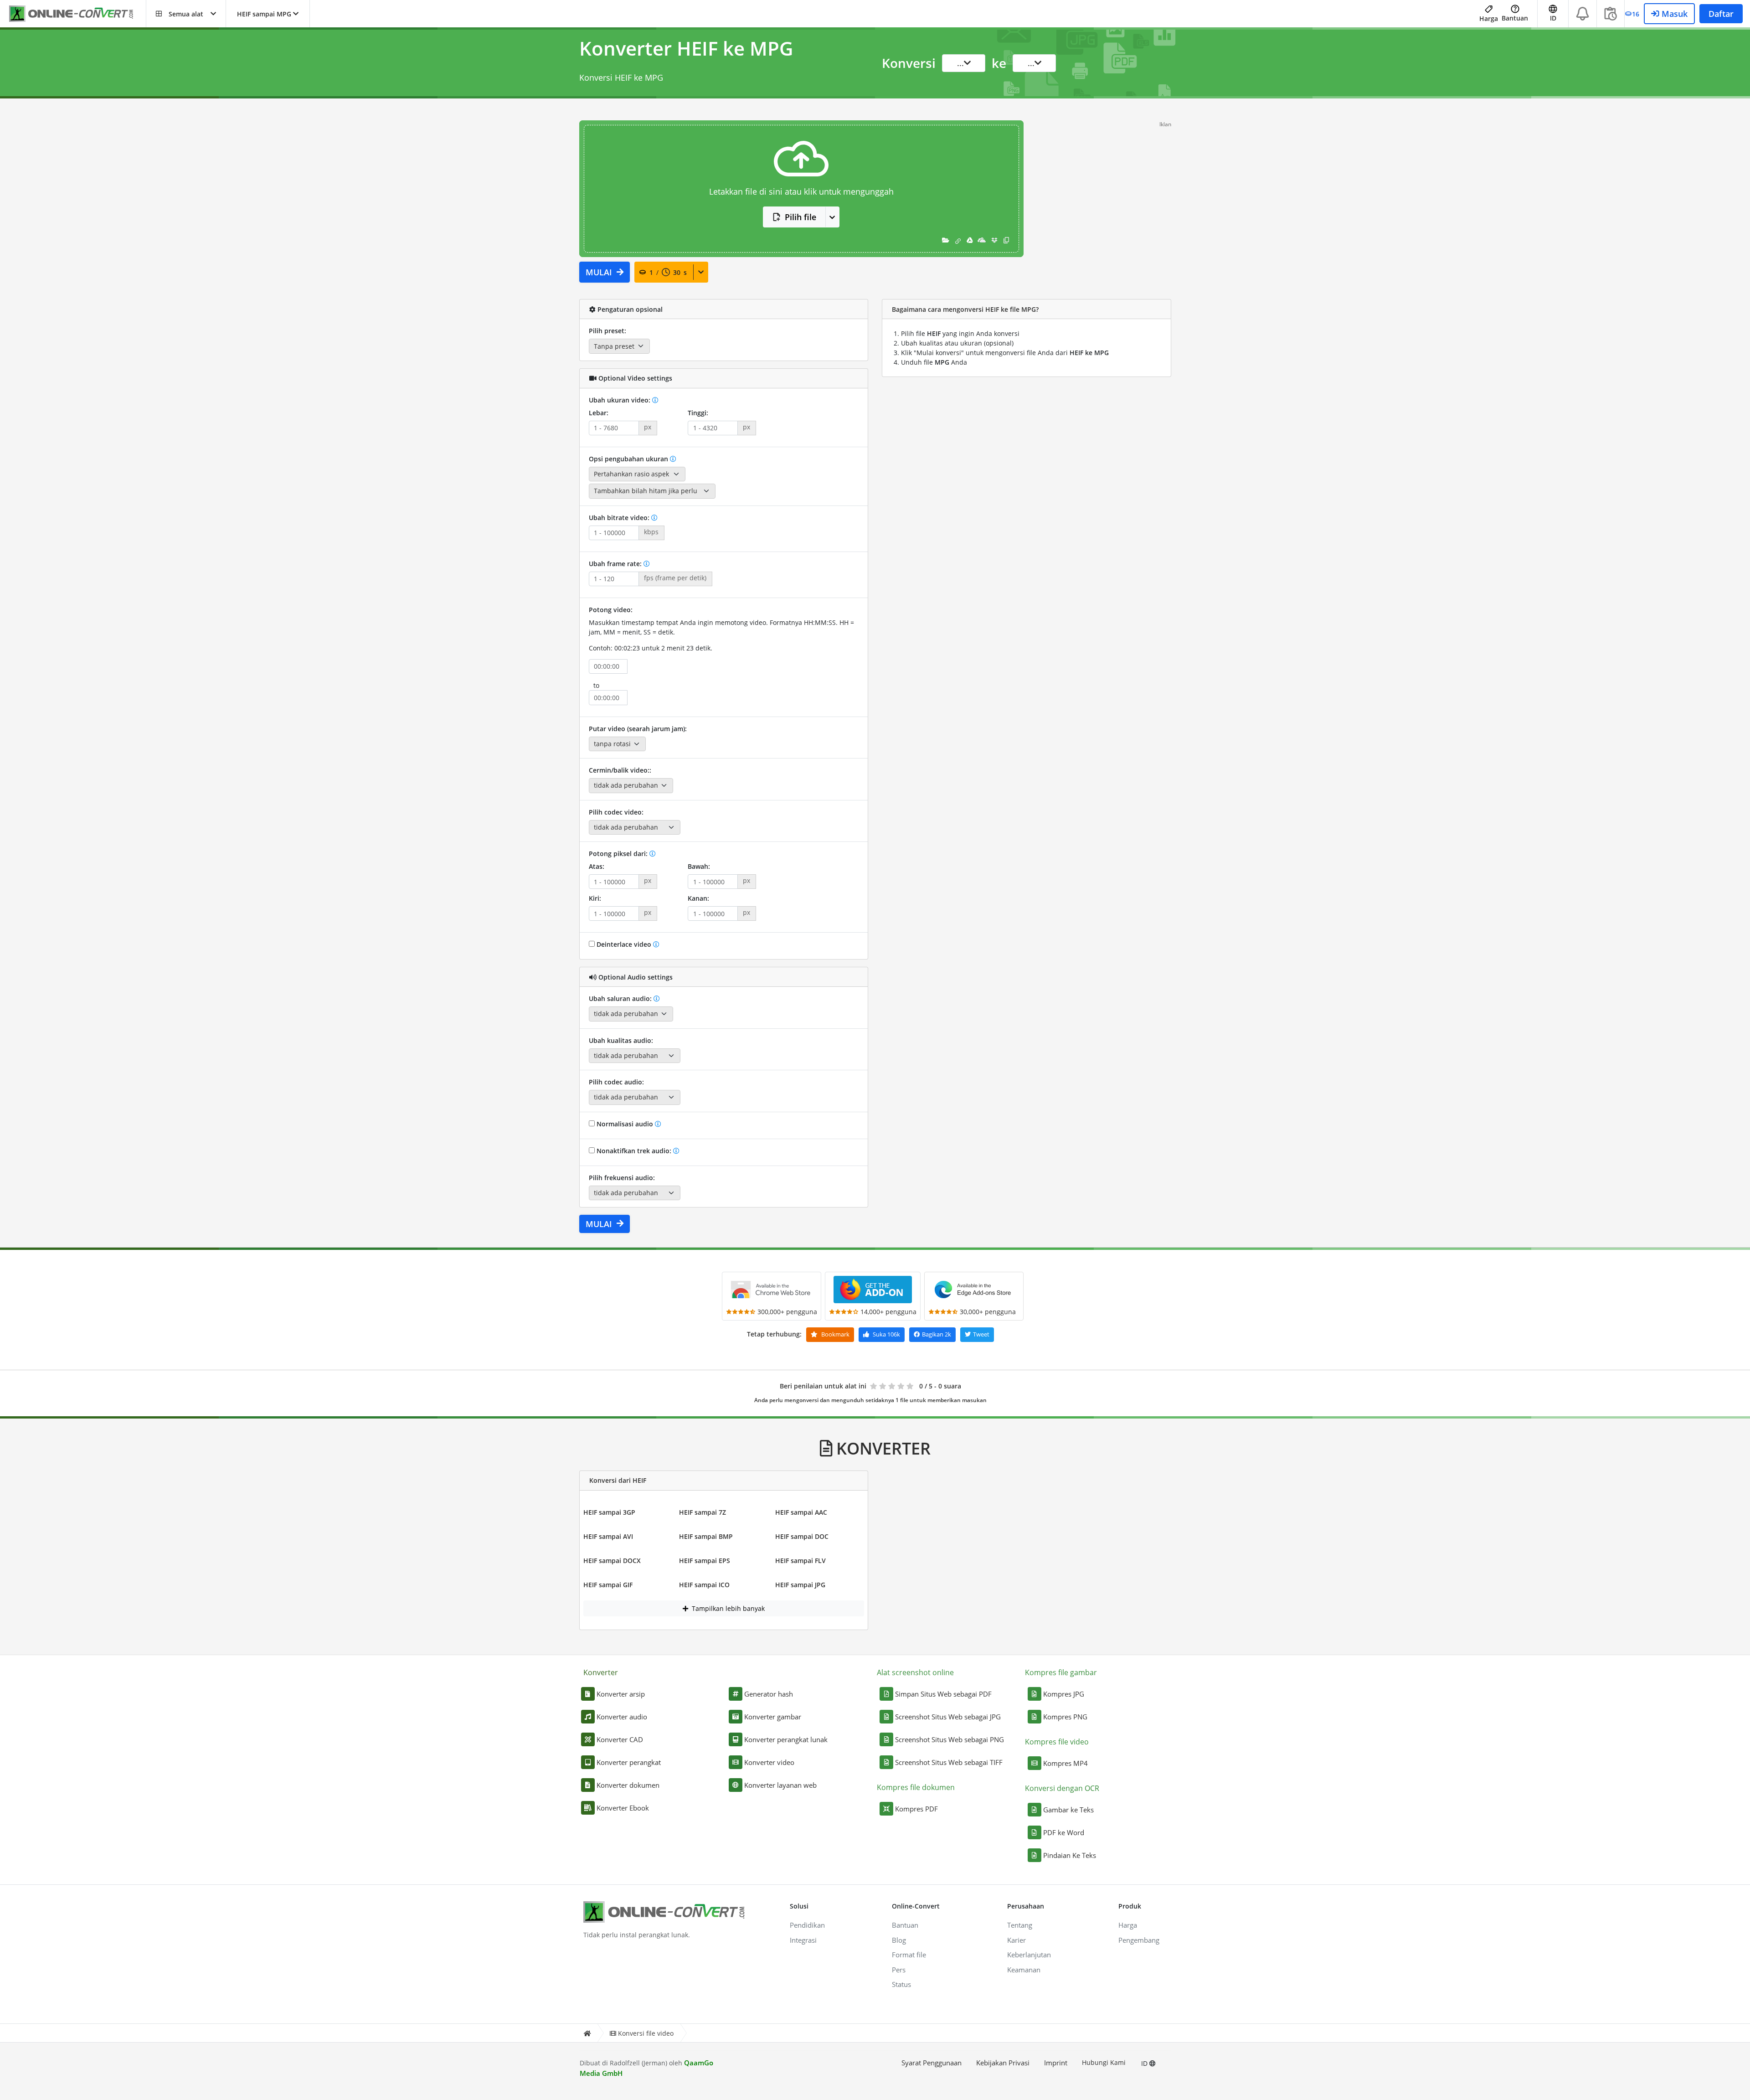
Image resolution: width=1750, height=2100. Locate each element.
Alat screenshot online (915, 1672)
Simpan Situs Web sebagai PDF (943, 1694)
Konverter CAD (620, 1739)
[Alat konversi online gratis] (77, 14)
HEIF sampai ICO (704, 1585)
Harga (1489, 18)
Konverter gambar (773, 1717)
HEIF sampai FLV (800, 1561)
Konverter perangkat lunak (786, 1739)
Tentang (1020, 1925)
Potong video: (611, 610)
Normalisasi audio (625, 1124)
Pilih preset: (607, 331)
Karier (1017, 1940)
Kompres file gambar (1061, 1672)
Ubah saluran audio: (621, 998)
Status (901, 1984)
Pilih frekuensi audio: (622, 1178)
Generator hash (769, 1694)
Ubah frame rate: (616, 564)
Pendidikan (807, 1925)
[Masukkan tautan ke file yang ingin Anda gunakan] (958, 240)
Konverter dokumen (628, 1785)
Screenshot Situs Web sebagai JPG (948, 1717)
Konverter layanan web (780, 1785)
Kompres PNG (1065, 1717)
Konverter (601, 1672)
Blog (899, 1940)
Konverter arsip (621, 1694)
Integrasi (803, 1940)
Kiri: (595, 898)
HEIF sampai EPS (705, 1561)
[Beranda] (587, 2033)
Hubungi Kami (1104, 2062)
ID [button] (1553, 18)
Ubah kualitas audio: (621, 1040)
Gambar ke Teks (1068, 1810)
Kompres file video (1057, 1742)
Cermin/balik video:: (620, 770)
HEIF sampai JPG (800, 1585)
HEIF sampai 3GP (609, 1512)
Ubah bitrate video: (620, 518)
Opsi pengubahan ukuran (629, 459)
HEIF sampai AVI (608, 1536)
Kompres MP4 (1065, 1763)
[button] (186, 14)
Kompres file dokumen (916, 1787)
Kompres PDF (916, 1809)
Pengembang (1139, 1940)
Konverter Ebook (623, 1808)
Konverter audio (622, 1717)
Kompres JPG (1064, 1694)
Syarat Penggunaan (932, 2063)
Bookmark (835, 1334)
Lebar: (599, 413)
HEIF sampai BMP (706, 1536)
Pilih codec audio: (616, 1082)
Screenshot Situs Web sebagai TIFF (949, 1762)
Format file (909, 1955)
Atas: (597, 866)
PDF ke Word (1064, 1832)
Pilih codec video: (616, 812)
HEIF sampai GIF (608, 1585)
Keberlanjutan (1029, 1955)
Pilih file (800, 217)
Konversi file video (646, 2033)
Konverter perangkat (629, 1762)
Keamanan (1024, 1970)
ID (1145, 2063)
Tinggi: (698, 413)
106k (886, 1334)
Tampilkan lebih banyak (727, 1608)
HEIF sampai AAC (801, 1512)
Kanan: (698, 898)
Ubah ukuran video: (620, 400)
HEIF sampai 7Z (703, 1512)
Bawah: (699, 866)
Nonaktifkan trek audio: (634, 1151)
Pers (899, 1970)
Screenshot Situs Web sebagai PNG (950, 1739)
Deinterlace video (624, 944)
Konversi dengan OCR (1062, 1788)
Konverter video (769, 1762)
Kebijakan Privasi (1003, 2063)
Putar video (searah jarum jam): (638, 729)
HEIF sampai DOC (802, 1536)
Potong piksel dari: (619, 854)
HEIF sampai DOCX (612, 1561)
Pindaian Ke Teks (1070, 1855)
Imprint (1056, 2063)
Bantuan (1515, 18)
